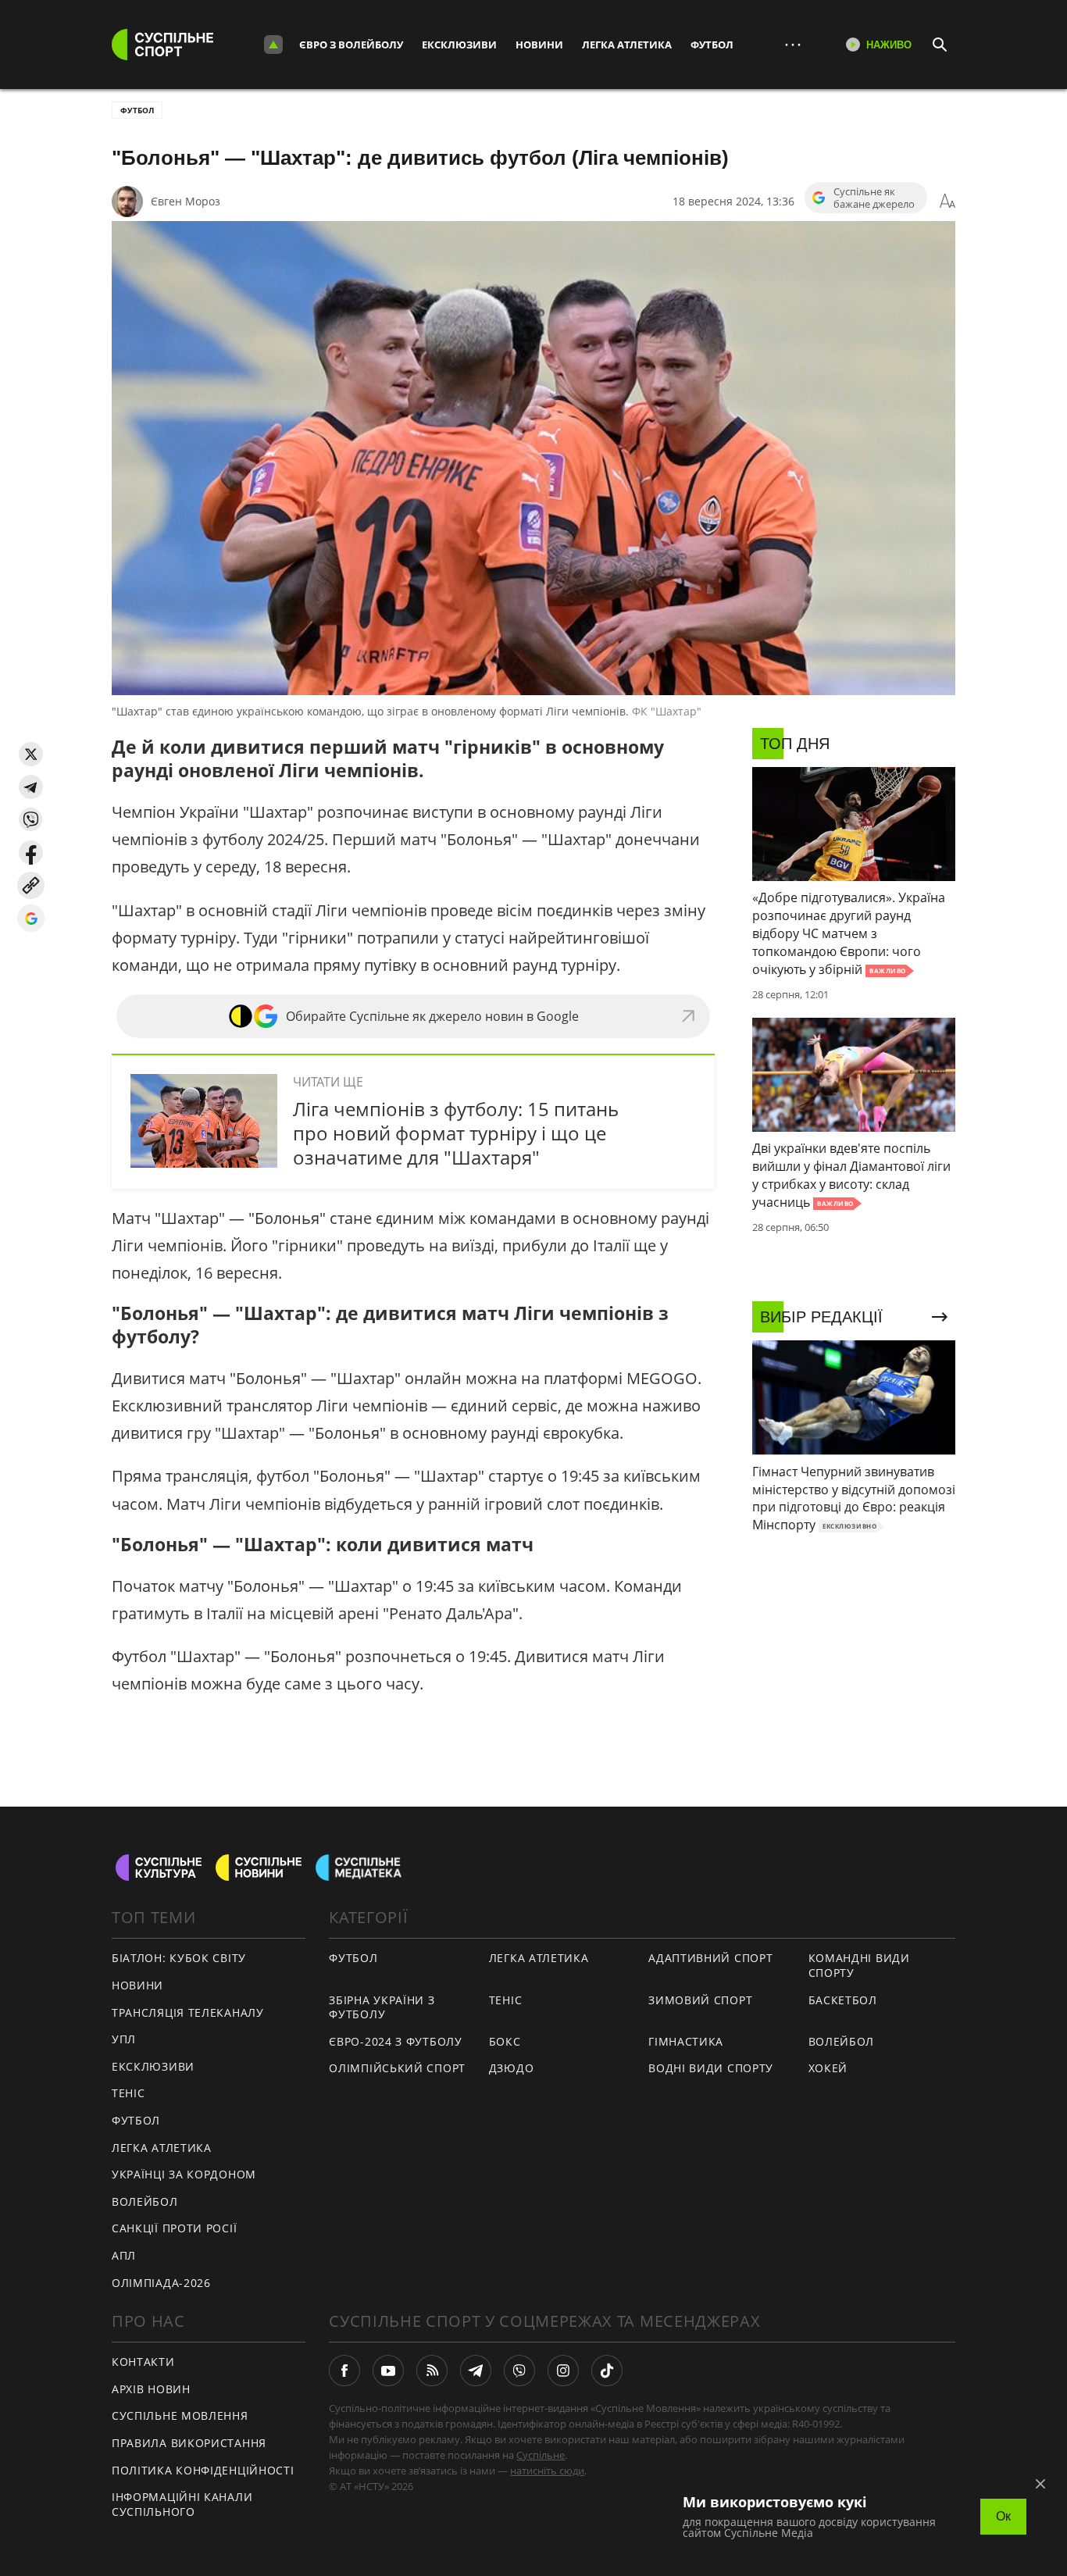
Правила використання (189, 2443)
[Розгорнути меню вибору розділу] (273, 45)
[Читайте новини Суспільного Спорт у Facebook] (344, 2371)
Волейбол (145, 2201)
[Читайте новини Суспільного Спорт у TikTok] (607, 2371)
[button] (31, 754)
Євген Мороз (186, 201)
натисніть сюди (547, 2471)
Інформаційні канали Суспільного (182, 2504)
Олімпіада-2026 (161, 2283)
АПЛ (124, 2255)
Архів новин (151, 2389)
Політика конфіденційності (203, 2470)
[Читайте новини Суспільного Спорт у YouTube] (388, 2371)
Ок (1003, 2516)
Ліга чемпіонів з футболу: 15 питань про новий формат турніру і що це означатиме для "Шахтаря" (456, 1133)
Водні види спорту (711, 2068)
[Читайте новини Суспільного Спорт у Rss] (432, 2371)
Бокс (505, 2041)
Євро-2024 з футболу (395, 2041)
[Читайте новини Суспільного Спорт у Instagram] (563, 2371)
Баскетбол (843, 2000)
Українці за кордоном (184, 2174)
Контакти (143, 2362)
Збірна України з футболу (382, 2007)
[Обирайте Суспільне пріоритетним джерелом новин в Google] (31, 918)
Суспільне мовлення (180, 2415)
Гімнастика (686, 2041)
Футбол (712, 45)
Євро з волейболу (351, 45)
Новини (539, 45)
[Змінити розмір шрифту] (947, 202)
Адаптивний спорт (710, 1958)
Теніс (128, 2093)
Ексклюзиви (459, 45)
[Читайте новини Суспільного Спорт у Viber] (519, 2371)
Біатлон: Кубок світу (179, 1958)
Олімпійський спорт (397, 2068)
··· (793, 44)
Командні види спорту (859, 1965)
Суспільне (541, 2455)
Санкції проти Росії (174, 2228)
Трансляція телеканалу (188, 2012)
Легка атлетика (627, 45)
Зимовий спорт (700, 2000)
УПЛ (124, 2039)
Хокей (828, 2068)
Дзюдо (512, 2068)
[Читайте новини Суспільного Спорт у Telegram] (476, 2371)
